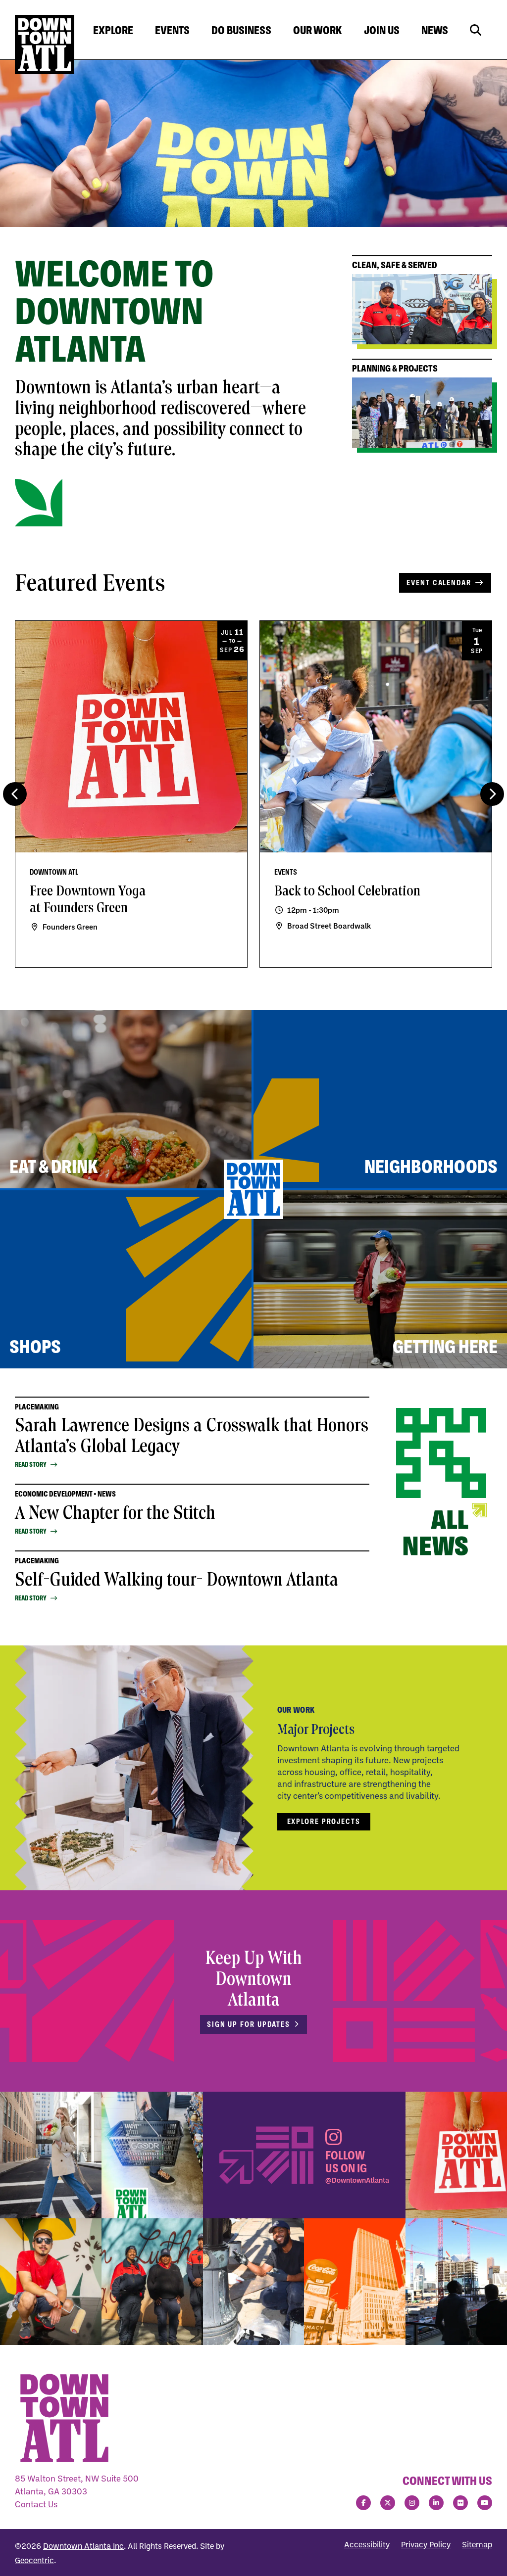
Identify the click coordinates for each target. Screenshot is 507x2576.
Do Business (241, 30)
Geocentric (34, 2560)
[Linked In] (436, 2503)
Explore (113, 30)
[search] (476, 30)
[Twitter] (388, 2503)
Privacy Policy (426, 2544)
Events (172, 30)
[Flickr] (460, 2503)
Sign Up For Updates (249, 2024)
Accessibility (367, 2544)
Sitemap (477, 2544)
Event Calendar (439, 583)
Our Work (318, 30)
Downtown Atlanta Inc (83, 2546)
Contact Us (36, 2504)
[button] (492, 794)
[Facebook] (363, 2503)
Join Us (382, 30)
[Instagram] (412, 2503)
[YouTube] (485, 2503)
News (435, 30)
